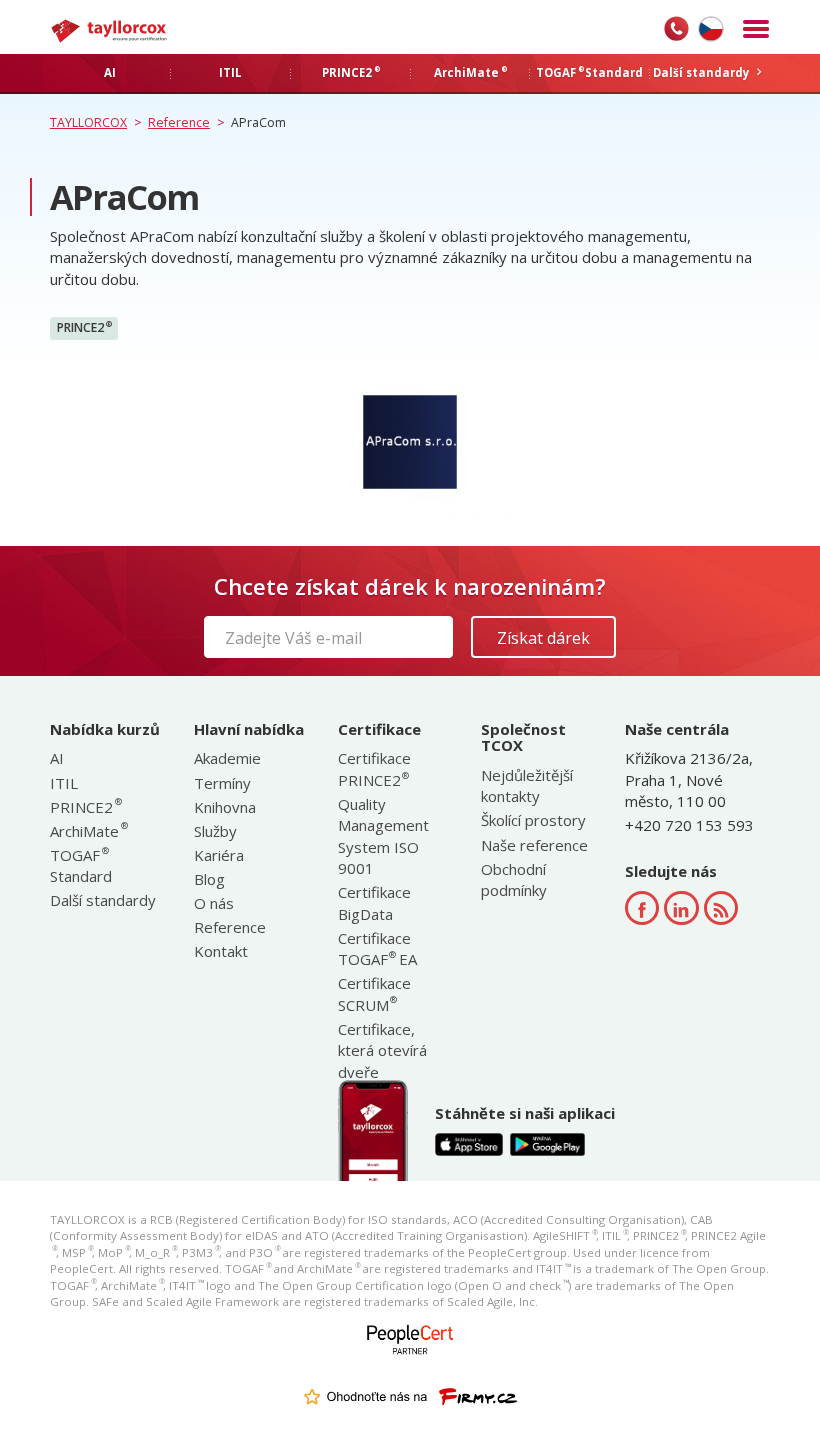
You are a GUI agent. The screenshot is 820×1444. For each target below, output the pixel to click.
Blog (209, 879)
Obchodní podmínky (514, 879)
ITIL (64, 783)
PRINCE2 (84, 328)
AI (57, 758)
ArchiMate (88, 831)
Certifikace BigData (374, 902)
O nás (214, 903)
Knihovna (225, 807)
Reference (230, 927)
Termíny (222, 783)
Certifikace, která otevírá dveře (382, 1050)
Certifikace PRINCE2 (374, 768)
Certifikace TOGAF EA (377, 948)
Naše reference (534, 845)
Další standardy (103, 900)
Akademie (227, 758)
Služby (215, 831)
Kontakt (221, 951)
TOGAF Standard (81, 865)
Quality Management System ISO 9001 (383, 836)
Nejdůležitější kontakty (527, 785)
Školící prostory (533, 820)
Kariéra (219, 855)
